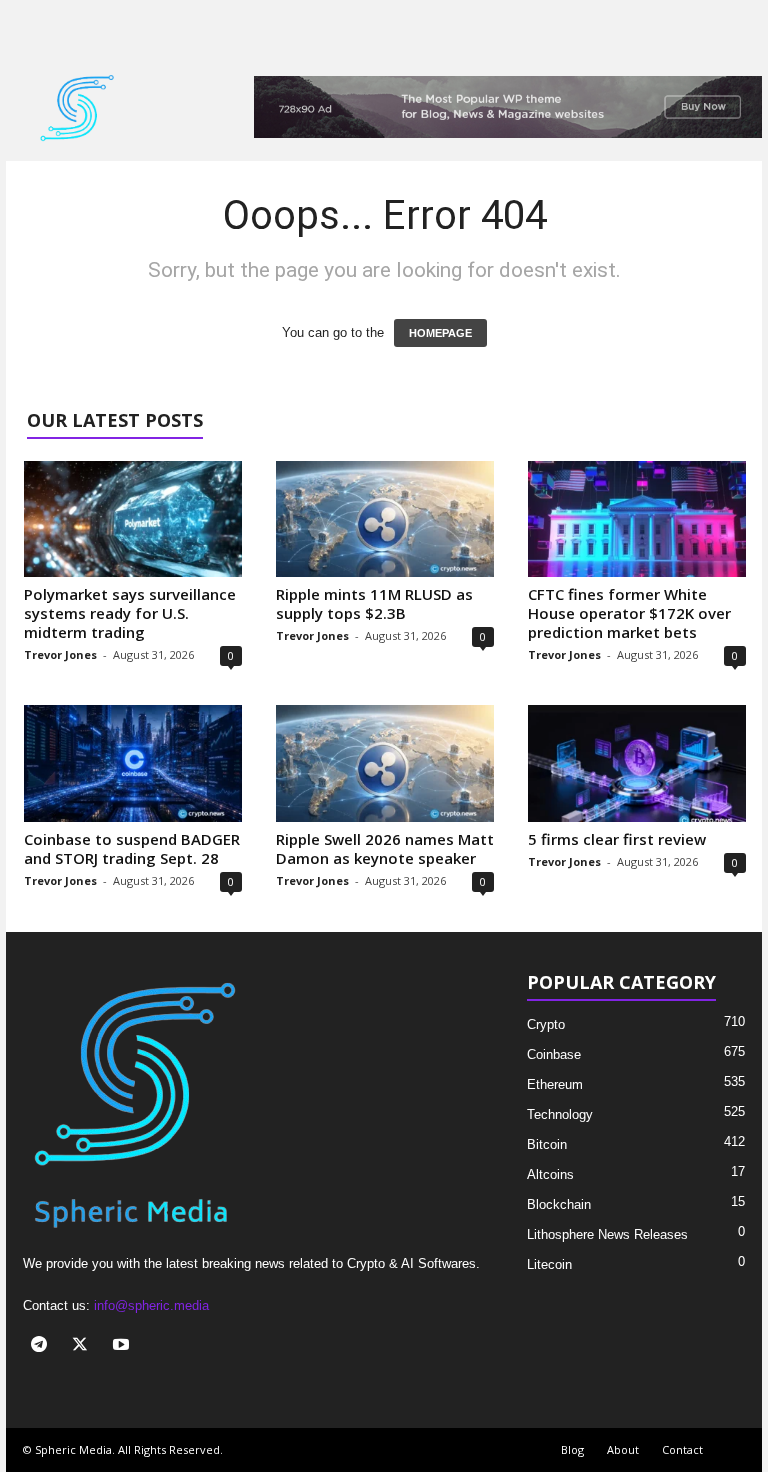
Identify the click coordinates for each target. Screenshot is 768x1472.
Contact (682, 1449)
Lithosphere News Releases (607, 1234)
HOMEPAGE (440, 333)
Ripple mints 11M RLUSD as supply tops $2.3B (374, 603)
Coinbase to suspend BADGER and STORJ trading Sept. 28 (132, 848)
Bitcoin (547, 1144)
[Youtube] (123, 1346)
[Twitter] (84, 1346)
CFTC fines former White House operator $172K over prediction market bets (629, 613)
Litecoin (549, 1264)
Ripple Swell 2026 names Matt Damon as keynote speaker (385, 848)
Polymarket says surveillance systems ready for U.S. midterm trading (130, 613)
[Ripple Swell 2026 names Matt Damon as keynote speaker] (385, 763)
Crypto (546, 1024)
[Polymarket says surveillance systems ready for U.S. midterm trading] (133, 519)
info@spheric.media (151, 1305)
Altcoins (550, 1174)
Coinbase (554, 1054)
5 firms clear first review (617, 839)
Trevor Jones (60, 654)
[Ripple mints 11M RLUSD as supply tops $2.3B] (385, 519)
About (623, 1449)
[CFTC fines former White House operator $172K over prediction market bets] (637, 519)
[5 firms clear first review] (637, 763)
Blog (572, 1449)
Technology (560, 1114)
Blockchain (559, 1204)
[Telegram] (43, 1346)
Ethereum (555, 1084)
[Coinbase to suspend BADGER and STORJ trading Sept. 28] (133, 763)
